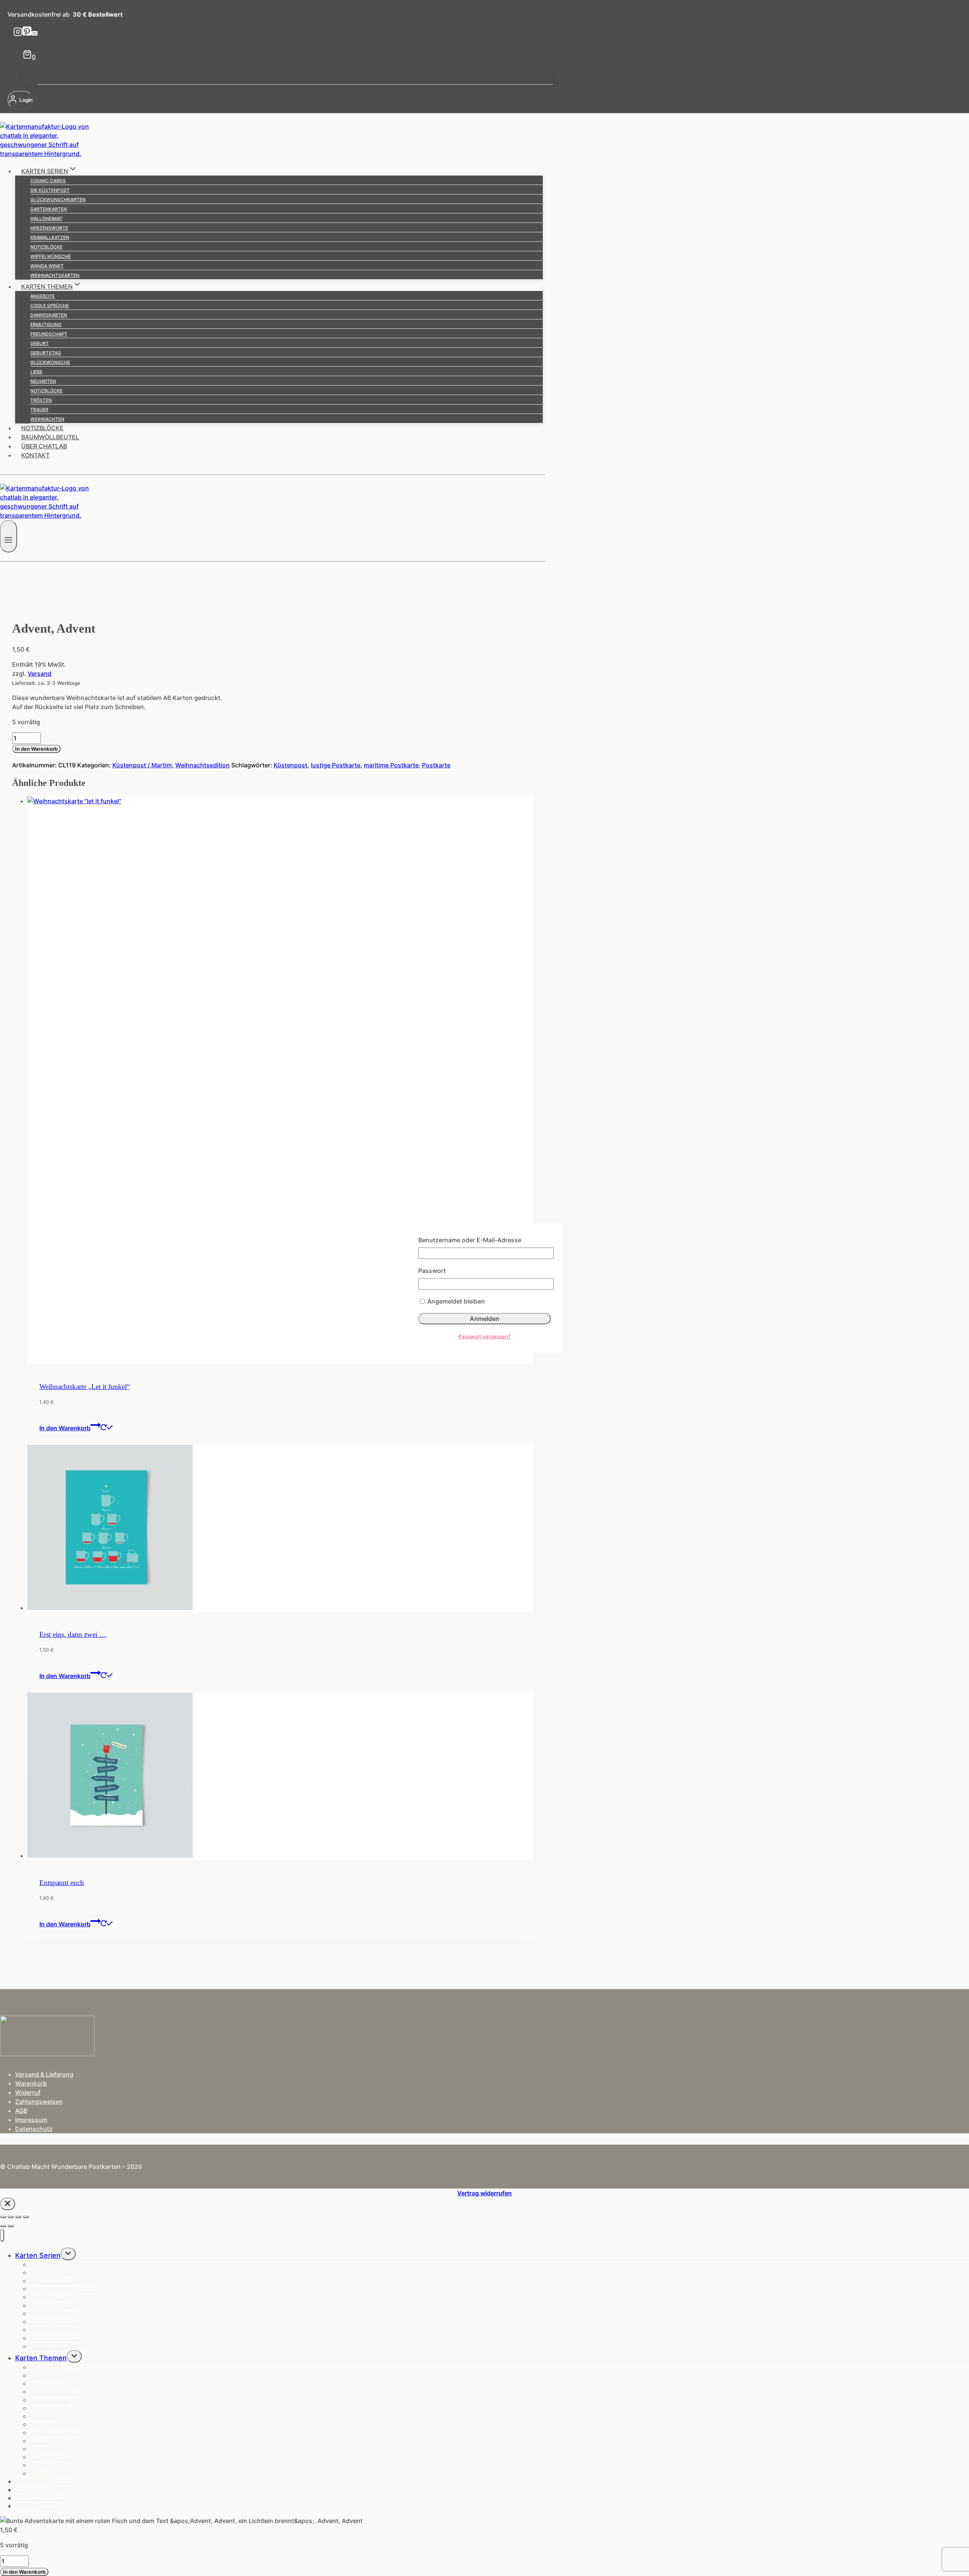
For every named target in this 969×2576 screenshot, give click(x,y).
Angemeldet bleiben (455, 1301)
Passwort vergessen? (484, 1336)
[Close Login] (8, 2204)
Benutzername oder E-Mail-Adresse (470, 1240)
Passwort (432, 1271)
